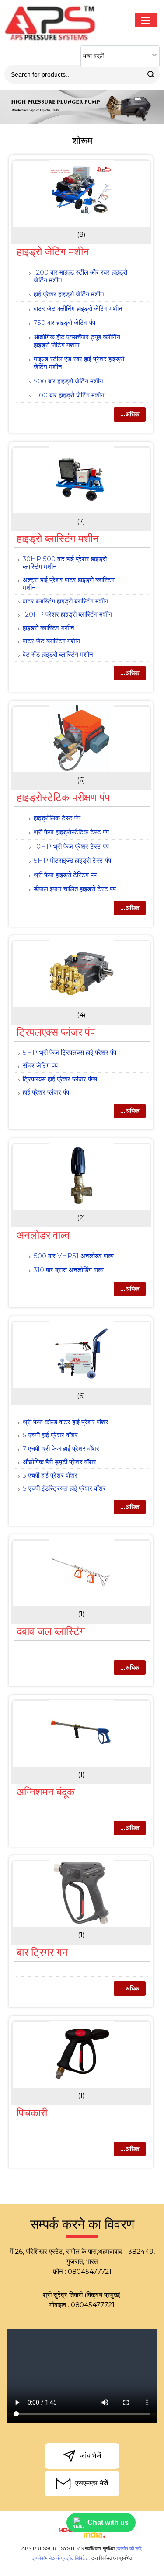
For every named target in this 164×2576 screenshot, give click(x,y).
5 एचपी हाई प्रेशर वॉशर (50, 1435)
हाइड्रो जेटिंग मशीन (53, 252)
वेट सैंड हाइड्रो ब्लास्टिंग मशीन (58, 654)
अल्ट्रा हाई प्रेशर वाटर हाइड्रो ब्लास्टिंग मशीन (69, 584)
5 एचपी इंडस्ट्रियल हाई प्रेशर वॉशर (64, 1488)
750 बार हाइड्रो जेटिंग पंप (65, 322)
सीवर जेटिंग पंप (40, 1065)
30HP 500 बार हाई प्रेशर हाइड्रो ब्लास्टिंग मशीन (65, 563)
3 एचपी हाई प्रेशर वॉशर (50, 1475)
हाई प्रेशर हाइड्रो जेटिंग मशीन (69, 294)
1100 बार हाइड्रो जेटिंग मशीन (69, 395)
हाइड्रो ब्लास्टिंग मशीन (58, 539)
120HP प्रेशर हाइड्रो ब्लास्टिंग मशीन (68, 614)
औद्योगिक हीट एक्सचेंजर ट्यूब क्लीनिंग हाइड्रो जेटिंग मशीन (77, 341)
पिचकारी (32, 2113)
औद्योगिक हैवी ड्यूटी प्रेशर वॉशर (59, 1462)
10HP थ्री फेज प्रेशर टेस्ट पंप (71, 846)
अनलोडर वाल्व (43, 1235)
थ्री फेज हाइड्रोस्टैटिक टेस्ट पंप (71, 832)
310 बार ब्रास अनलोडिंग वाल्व (69, 1270)
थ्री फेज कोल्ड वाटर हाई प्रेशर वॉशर (66, 1422)
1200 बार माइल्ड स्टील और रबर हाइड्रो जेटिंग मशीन (80, 276)
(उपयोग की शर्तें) (129, 2548)
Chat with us (108, 2522)
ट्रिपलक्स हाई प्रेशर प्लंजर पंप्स (60, 1079)
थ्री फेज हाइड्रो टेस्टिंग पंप (65, 875)
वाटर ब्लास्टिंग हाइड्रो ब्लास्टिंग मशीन (66, 601)
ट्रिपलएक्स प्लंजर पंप (56, 1032)
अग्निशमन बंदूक (46, 1792)
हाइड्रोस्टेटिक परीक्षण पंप (63, 797)
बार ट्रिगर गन (42, 1952)
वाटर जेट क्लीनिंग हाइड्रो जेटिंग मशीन (78, 308)
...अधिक (130, 414)
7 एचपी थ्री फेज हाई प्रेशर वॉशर (61, 1448)
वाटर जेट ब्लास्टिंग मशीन (52, 641)
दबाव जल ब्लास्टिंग (51, 1631)
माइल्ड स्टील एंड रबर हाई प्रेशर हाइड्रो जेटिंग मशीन (79, 363)
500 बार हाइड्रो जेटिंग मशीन (68, 381)
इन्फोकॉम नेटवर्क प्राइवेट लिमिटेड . (61, 2558)
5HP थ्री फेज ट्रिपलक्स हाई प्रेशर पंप (70, 1052)
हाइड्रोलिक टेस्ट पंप (57, 818)
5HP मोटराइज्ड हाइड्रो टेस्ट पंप (72, 860)
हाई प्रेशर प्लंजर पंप (46, 1092)
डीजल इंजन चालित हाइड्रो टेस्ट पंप (75, 889)
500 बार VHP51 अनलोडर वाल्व (74, 1256)
